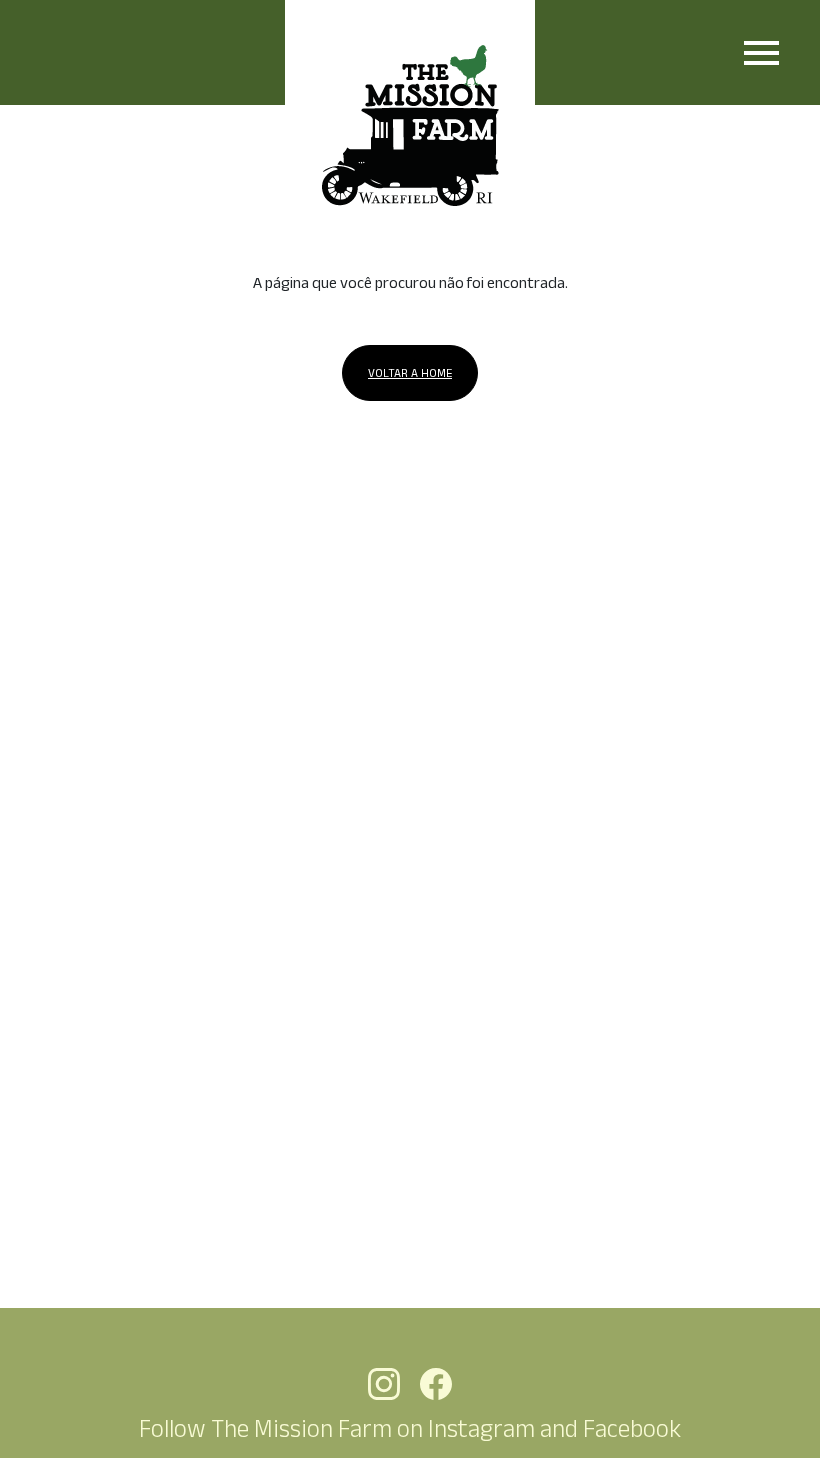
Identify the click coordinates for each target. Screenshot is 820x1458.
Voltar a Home (410, 372)
